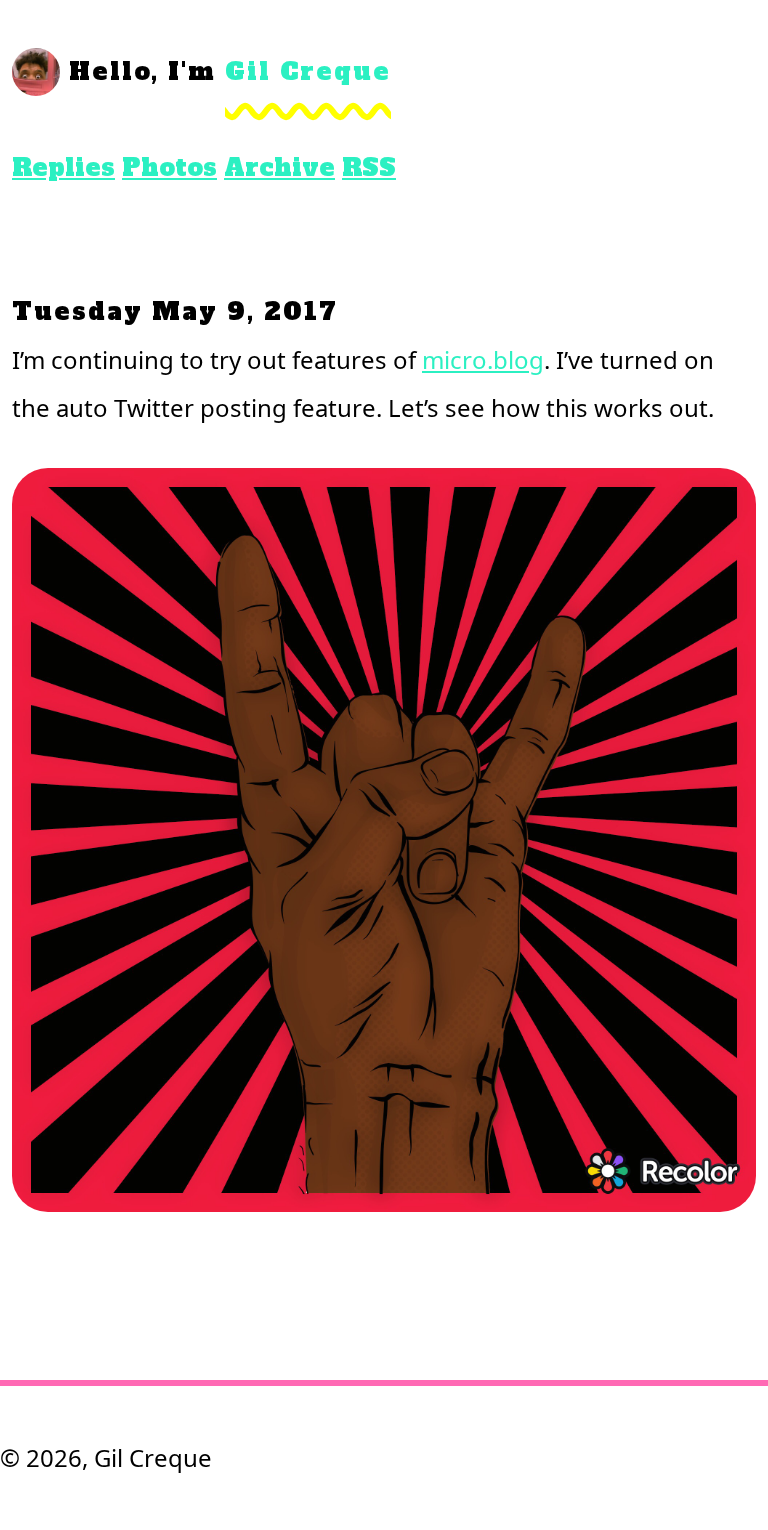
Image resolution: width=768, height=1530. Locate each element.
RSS (369, 167)
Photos (169, 167)
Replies (63, 167)
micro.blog (483, 359)
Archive (279, 167)
